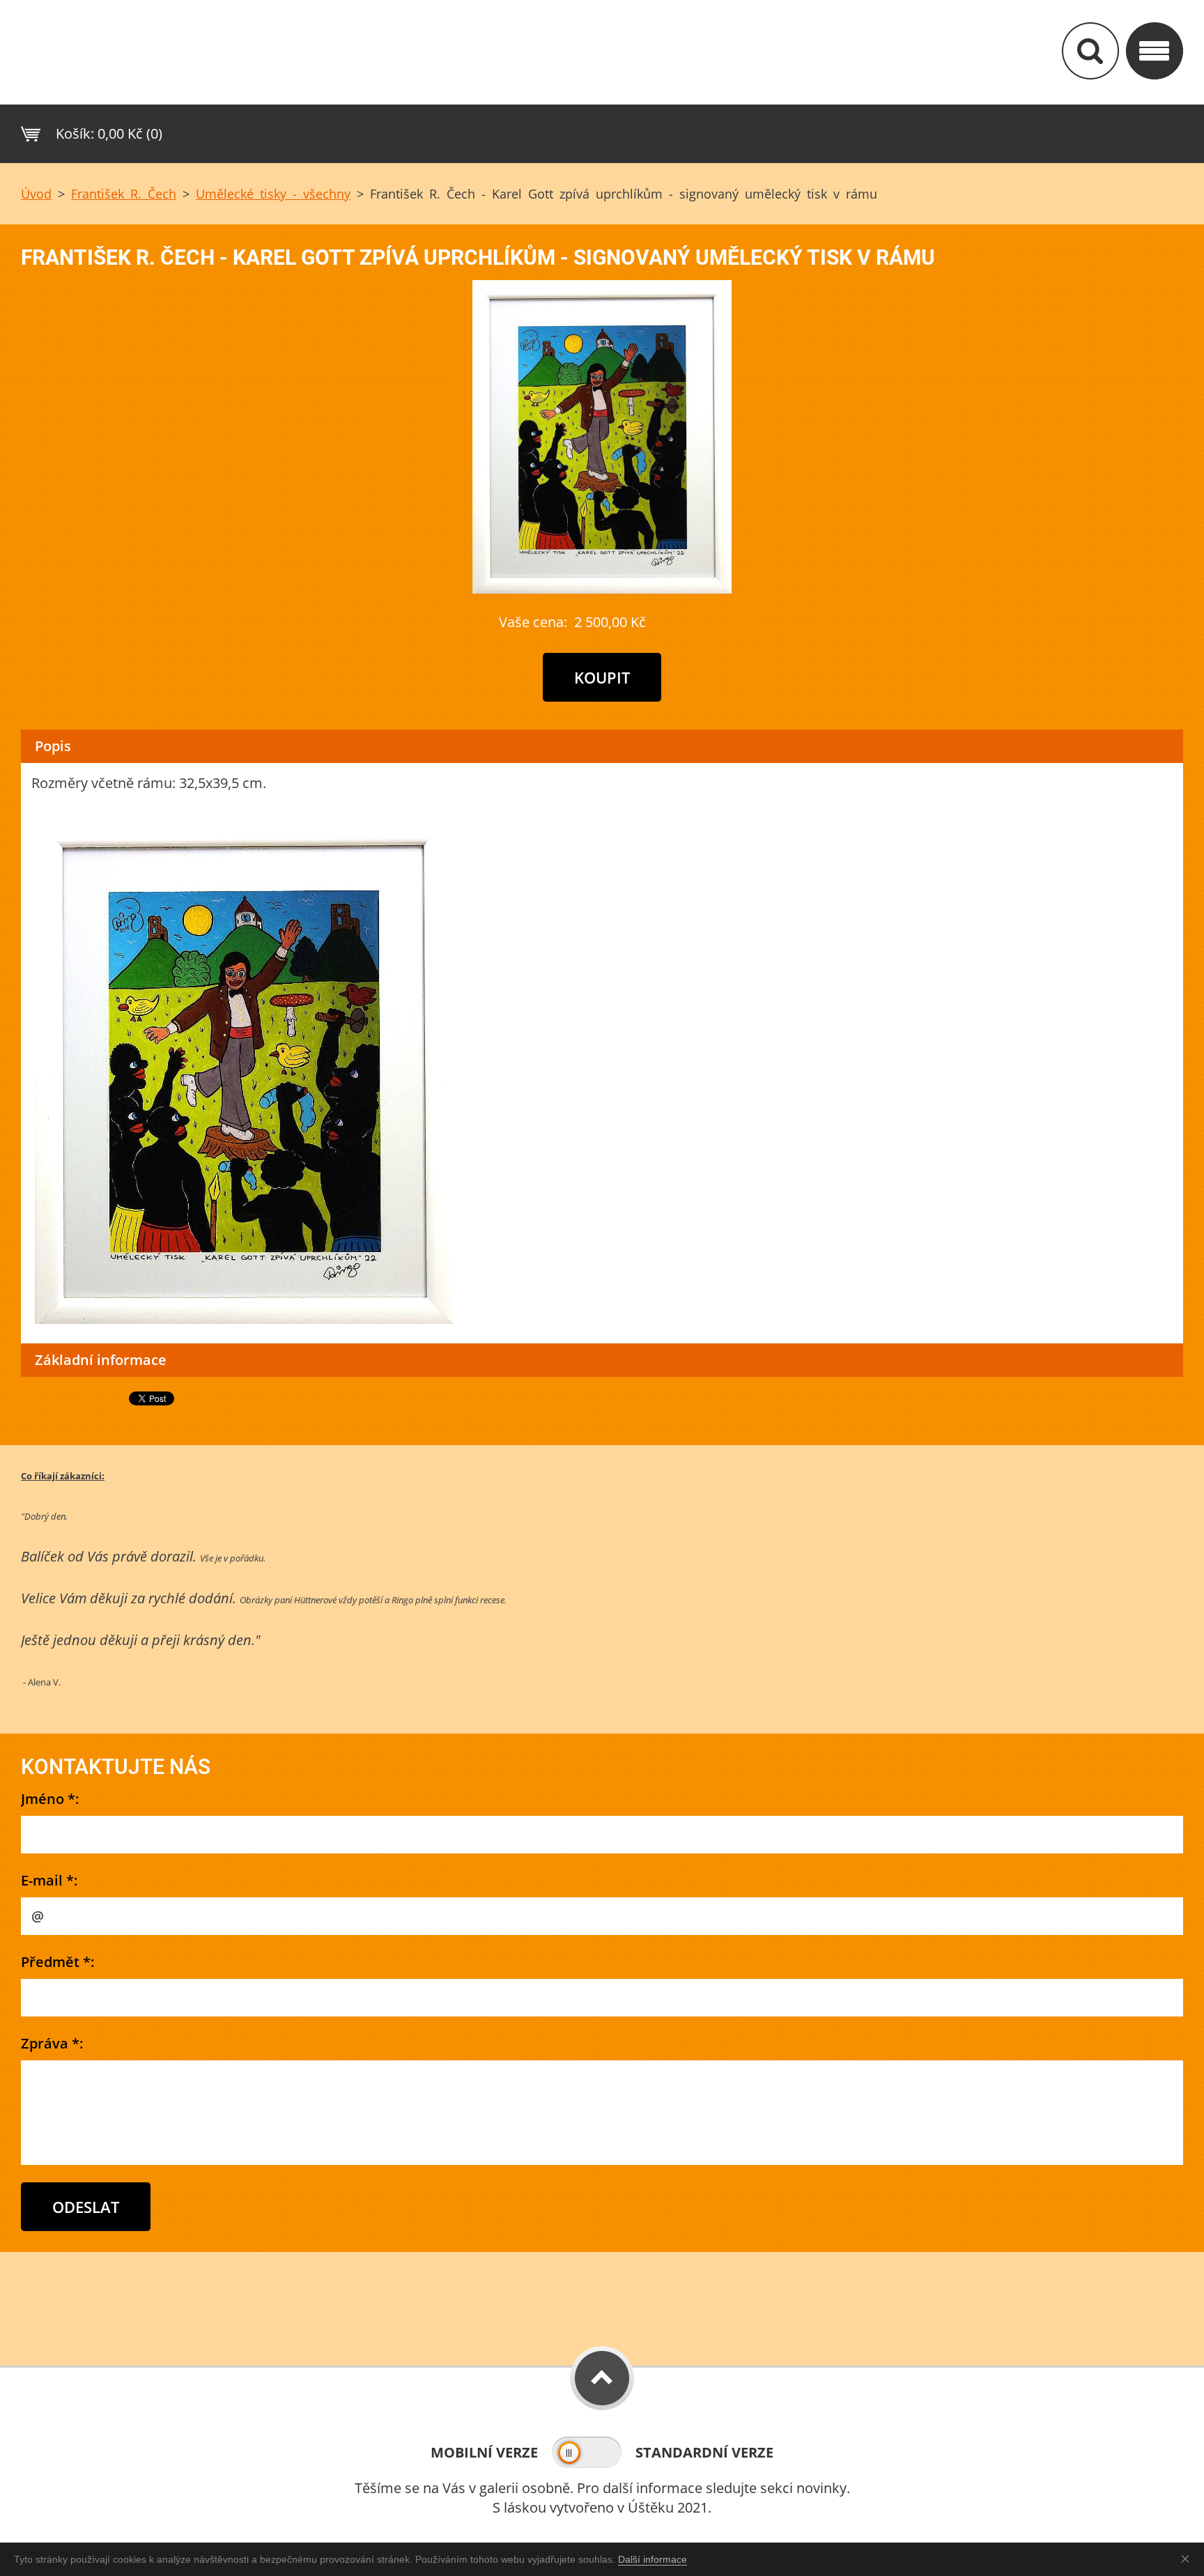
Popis (53, 746)
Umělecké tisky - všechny (273, 194)
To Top (602, 2378)
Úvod (36, 194)
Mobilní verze (484, 2452)
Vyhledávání (1090, 51)
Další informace (653, 2559)
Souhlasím (1188, 2559)
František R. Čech (124, 194)
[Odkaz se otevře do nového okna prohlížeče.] (602, 588)
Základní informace (101, 1360)
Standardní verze (704, 2452)
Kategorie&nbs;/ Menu (1155, 51)
